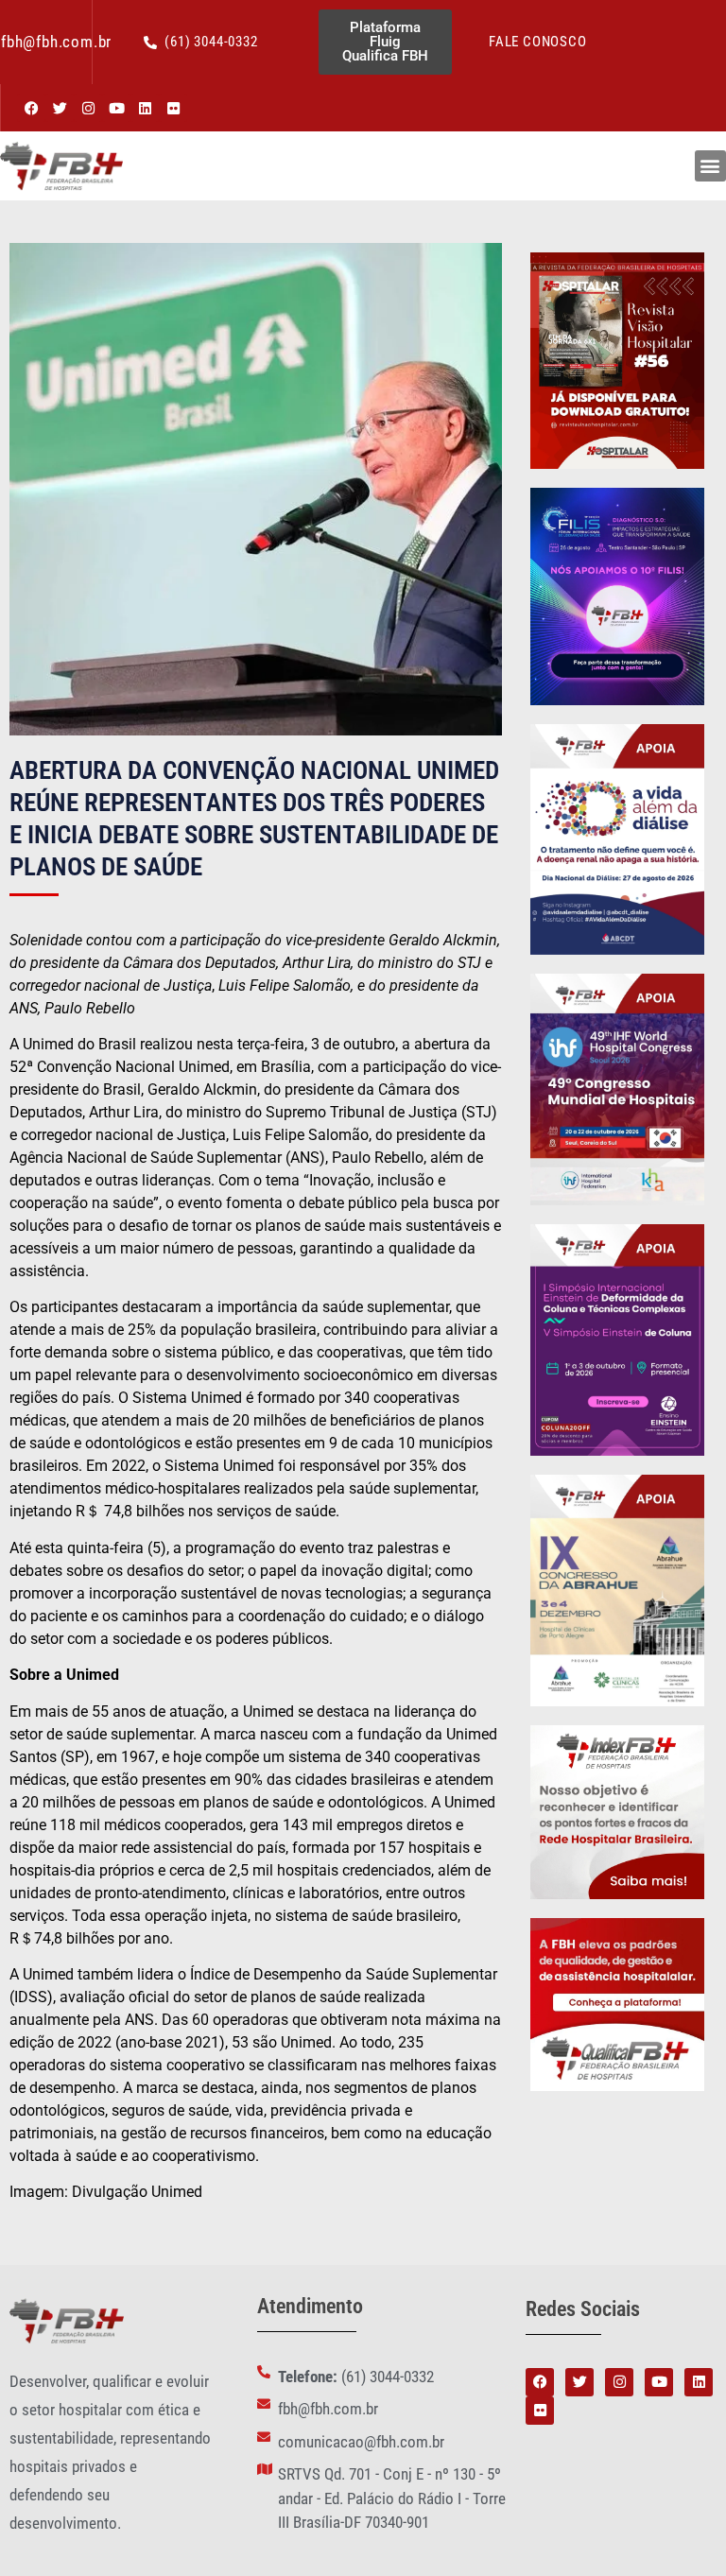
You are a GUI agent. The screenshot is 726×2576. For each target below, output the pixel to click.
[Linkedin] (145, 108)
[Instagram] (88, 108)
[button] (710, 166)
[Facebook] (31, 108)
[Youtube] (116, 108)
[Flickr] (173, 108)
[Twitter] (60, 108)
